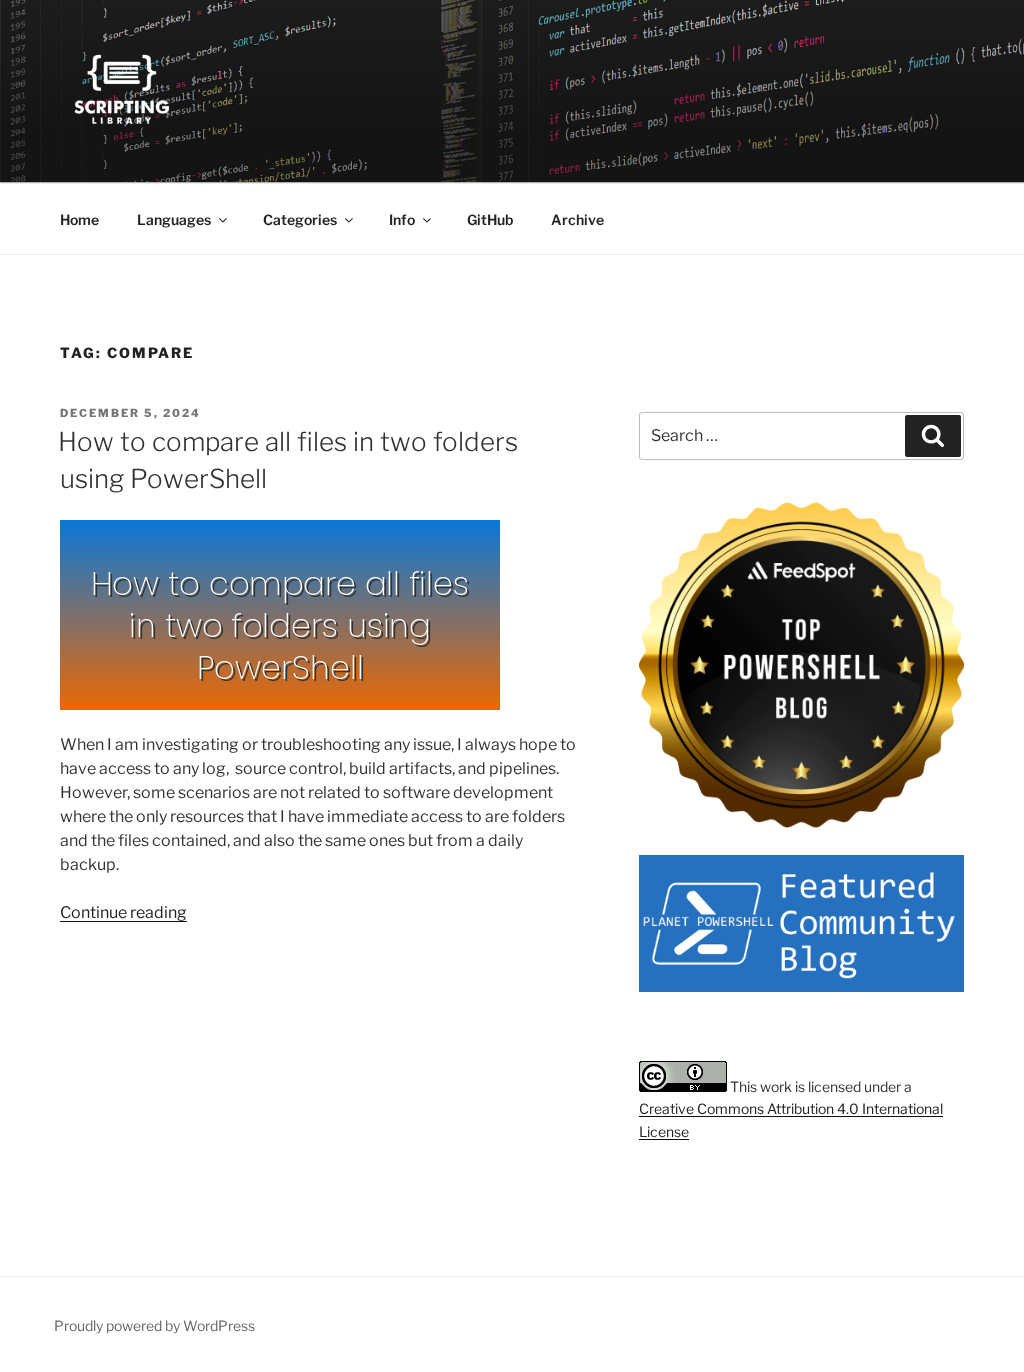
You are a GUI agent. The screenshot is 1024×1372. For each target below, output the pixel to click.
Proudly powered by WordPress (154, 1325)
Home (79, 219)
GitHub (490, 219)
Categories (300, 219)
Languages (174, 219)
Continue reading (123, 912)
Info (402, 219)
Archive (577, 219)
